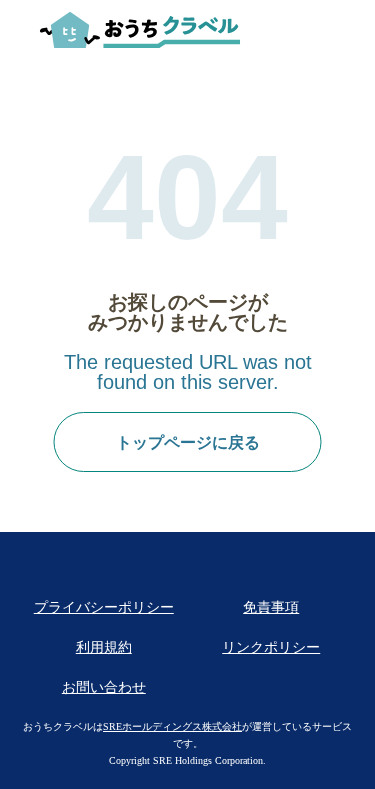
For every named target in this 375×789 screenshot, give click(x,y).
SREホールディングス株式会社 (172, 726)
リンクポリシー (271, 647)
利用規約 (104, 647)
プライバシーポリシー (104, 607)
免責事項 (271, 607)
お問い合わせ (104, 687)
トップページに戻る (188, 442)
